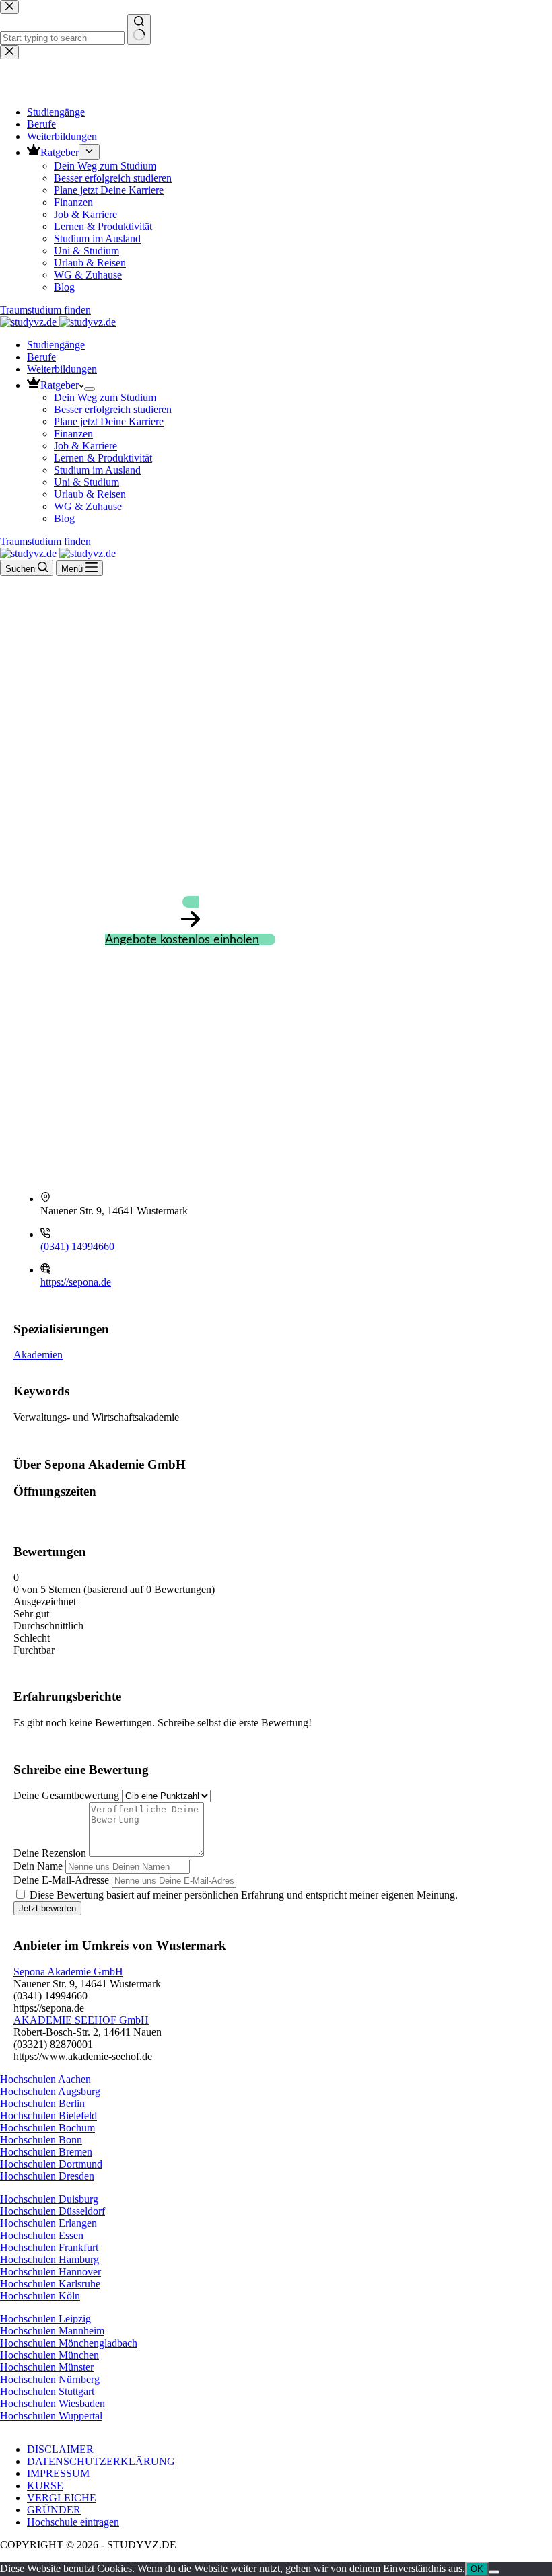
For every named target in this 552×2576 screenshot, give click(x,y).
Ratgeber (60, 385)
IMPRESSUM (58, 2473)
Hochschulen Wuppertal (51, 2416)
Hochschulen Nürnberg (50, 2379)
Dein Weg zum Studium (105, 397)
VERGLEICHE (62, 2498)
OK (477, 2569)
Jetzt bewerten (47, 1908)
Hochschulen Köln (40, 2296)
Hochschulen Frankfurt (49, 2247)
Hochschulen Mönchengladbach (69, 2343)
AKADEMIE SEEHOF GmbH (81, 2020)
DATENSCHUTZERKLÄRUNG (101, 2461)
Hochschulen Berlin (42, 2103)
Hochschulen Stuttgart (47, 2391)
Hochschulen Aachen (45, 2079)
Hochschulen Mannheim (52, 2331)
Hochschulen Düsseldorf (53, 2211)
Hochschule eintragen (73, 2522)
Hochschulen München (49, 2355)
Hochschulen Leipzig (45, 2319)
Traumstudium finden (45, 541)
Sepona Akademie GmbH (68, 1972)
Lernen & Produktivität (103, 458)
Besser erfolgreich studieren (113, 409)
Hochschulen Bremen (46, 2152)
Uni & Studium (87, 482)
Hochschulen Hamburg (49, 2259)
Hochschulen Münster (47, 2367)
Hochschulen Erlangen (48, 2223)
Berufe (41, 357)
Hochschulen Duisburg (49, 2199)
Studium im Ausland (97, 470)
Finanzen (73, 434)
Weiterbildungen (62, 369)
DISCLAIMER (60, 2449)
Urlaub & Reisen (90, 494)
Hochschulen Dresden (47, 2176)
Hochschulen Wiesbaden (53, 2403)
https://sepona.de (76, 1282)
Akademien (38, 1355)
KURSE (45, 2486)
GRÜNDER (54, 2510)
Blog (64, 518)
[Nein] (494, 2572)
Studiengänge (56, 345)
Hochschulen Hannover (50, 2272)
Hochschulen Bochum (47, 2128)
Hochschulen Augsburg (50, 2091)
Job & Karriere (85, 446)
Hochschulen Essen (42, 2235)
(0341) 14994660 (77, 1246)
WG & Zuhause (88, 506)
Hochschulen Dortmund (51, 2164)
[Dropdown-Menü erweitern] (90, 389)
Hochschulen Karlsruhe (50, 2284)
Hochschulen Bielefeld (48, 2115)
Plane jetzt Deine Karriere (109, 421)
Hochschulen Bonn (41, 2140)
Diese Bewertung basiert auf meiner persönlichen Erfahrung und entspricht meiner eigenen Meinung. (244, 1895)
